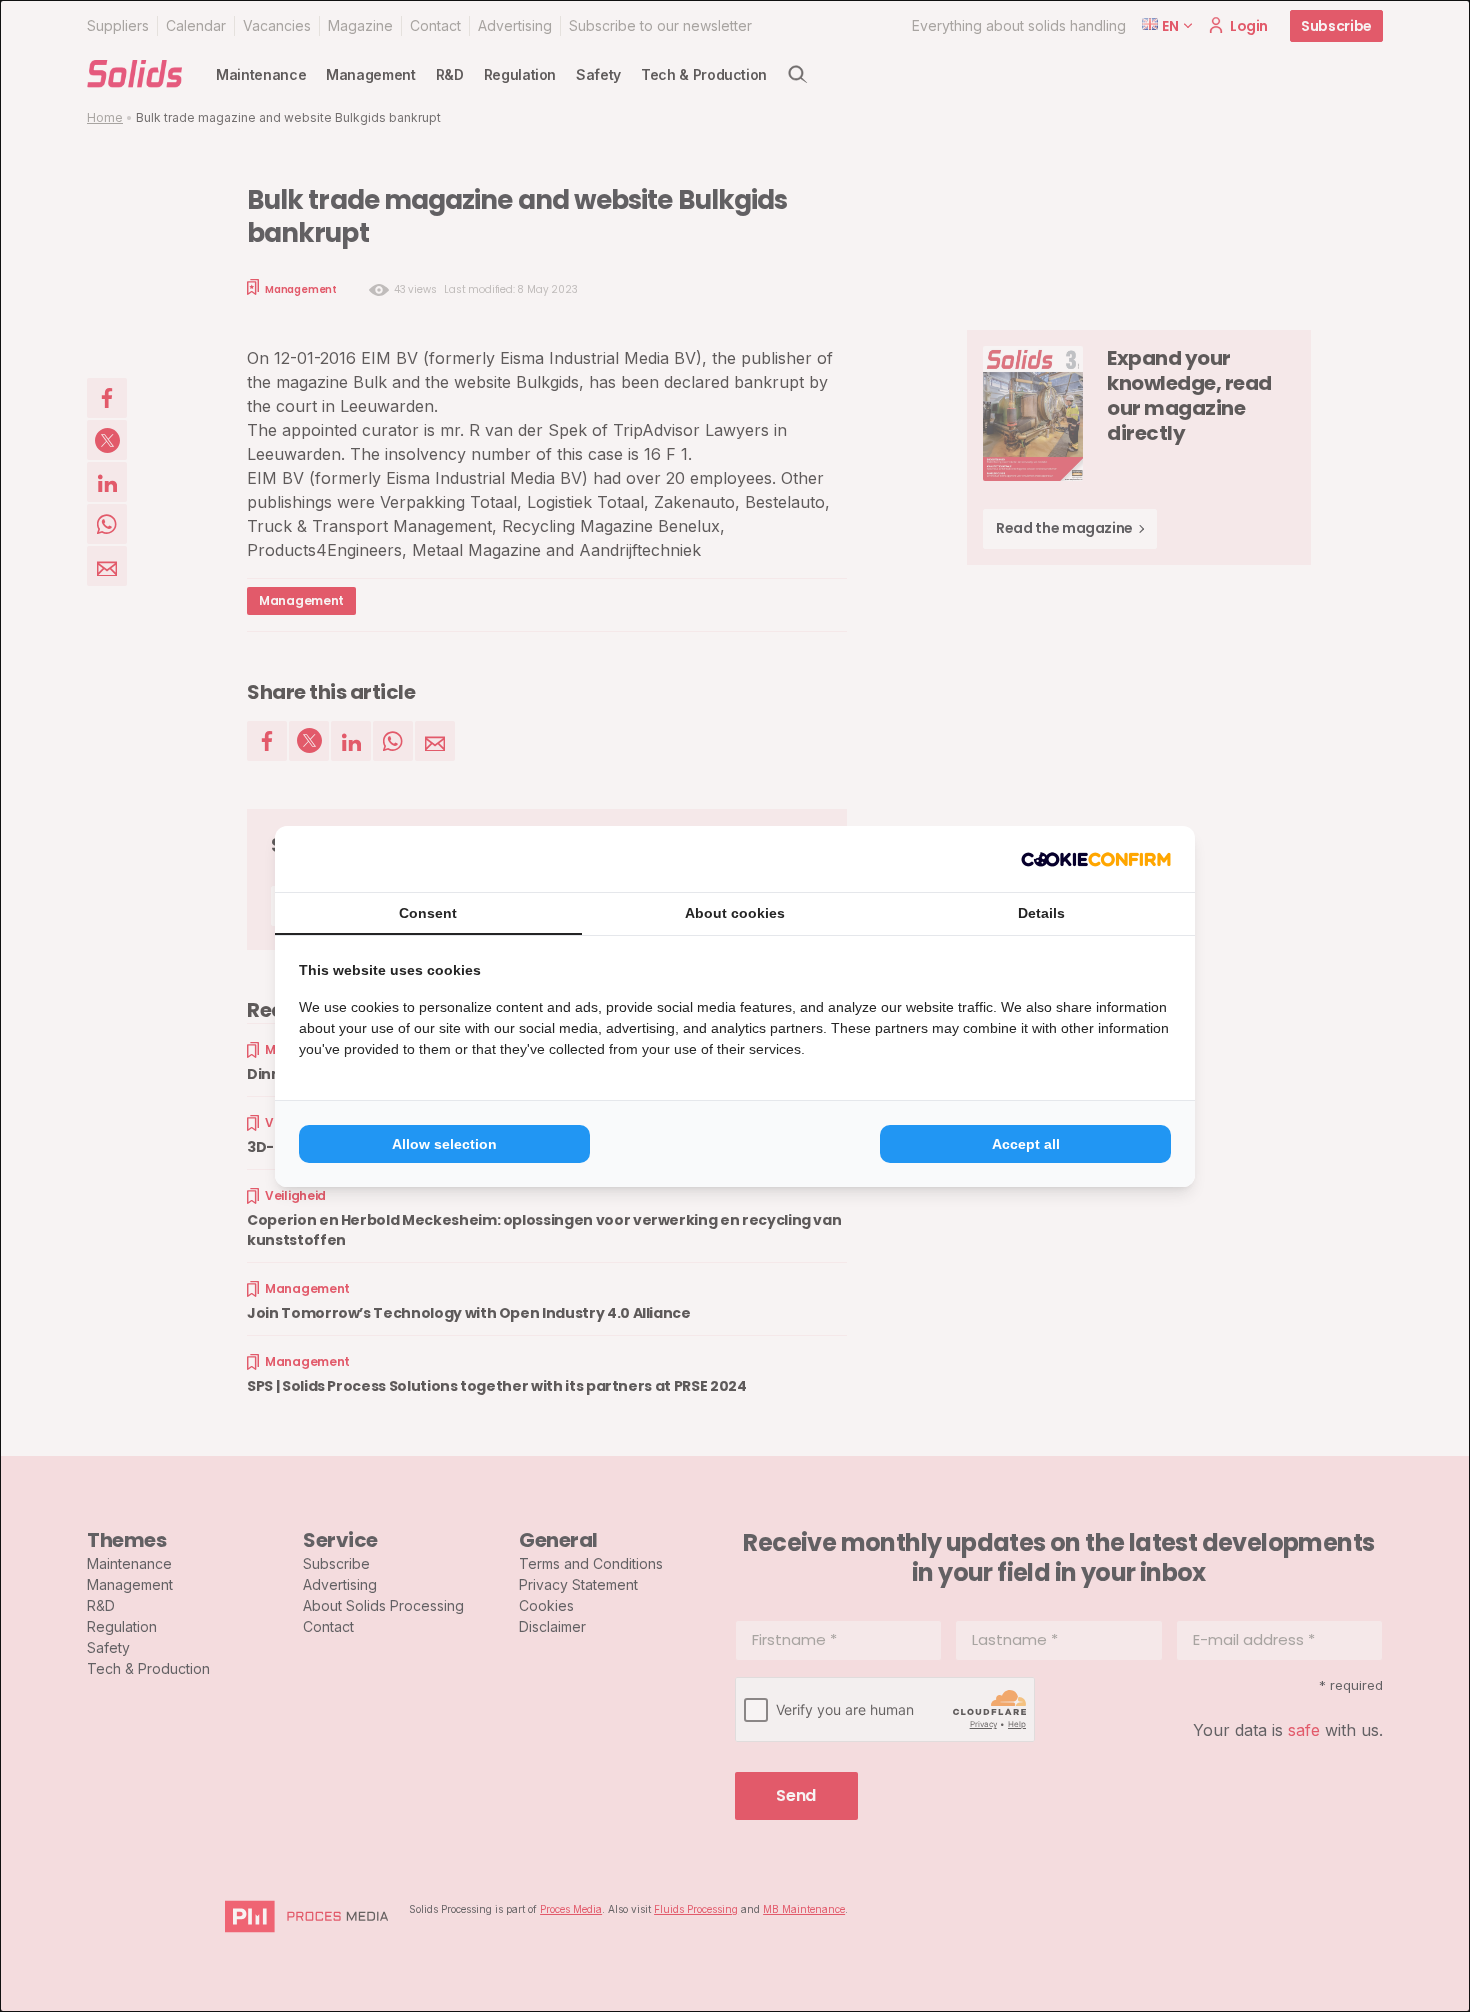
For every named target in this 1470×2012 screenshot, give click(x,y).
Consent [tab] (428, 913)
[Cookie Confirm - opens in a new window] (1096, 859)
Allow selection (444, 1144)
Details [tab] (1041, 913)
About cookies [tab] (735, 913)
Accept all (1026, 1144)
